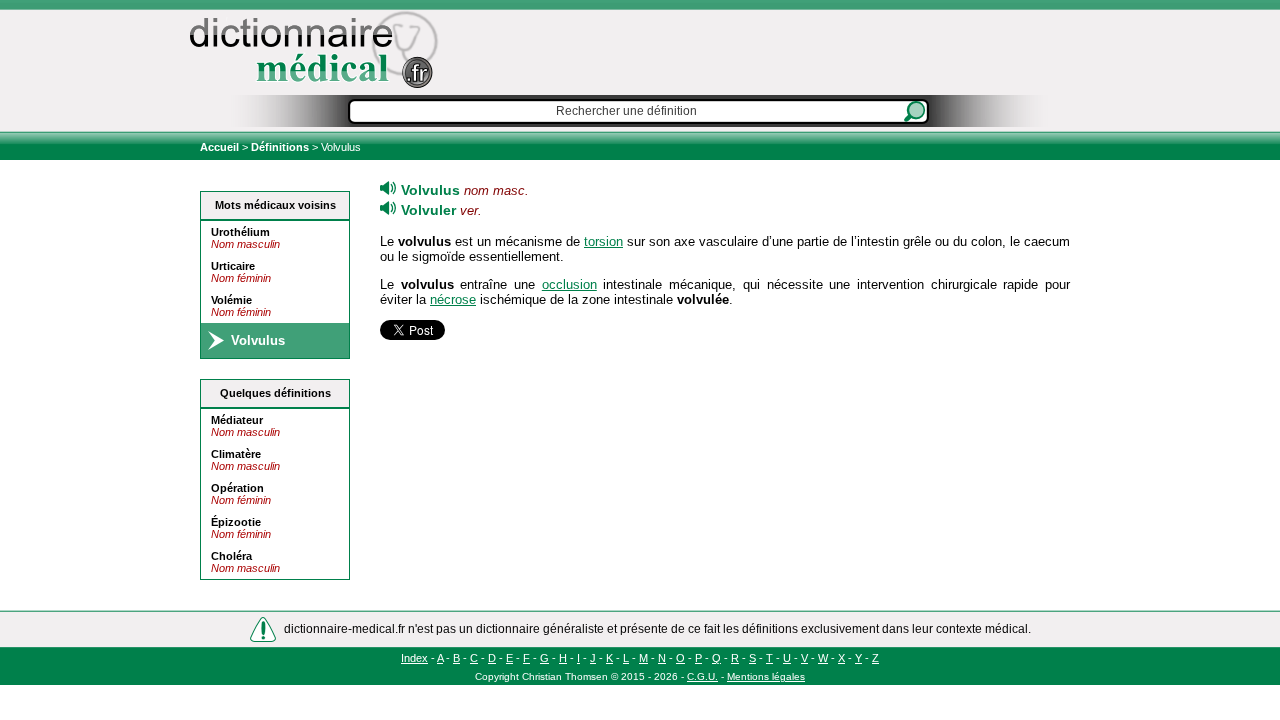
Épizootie (236, 522)
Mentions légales (766, 676)
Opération (237, 488)
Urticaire (233, 266)
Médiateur (237, 420)
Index (414, 658)
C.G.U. (702, 676)
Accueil (221, 147)
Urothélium (240, 232)
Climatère (236, 454)
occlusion (569, 284)
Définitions (280, 147)
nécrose (453, 299)
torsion (603, 241)
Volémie (231, 300)
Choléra (231, 556)
